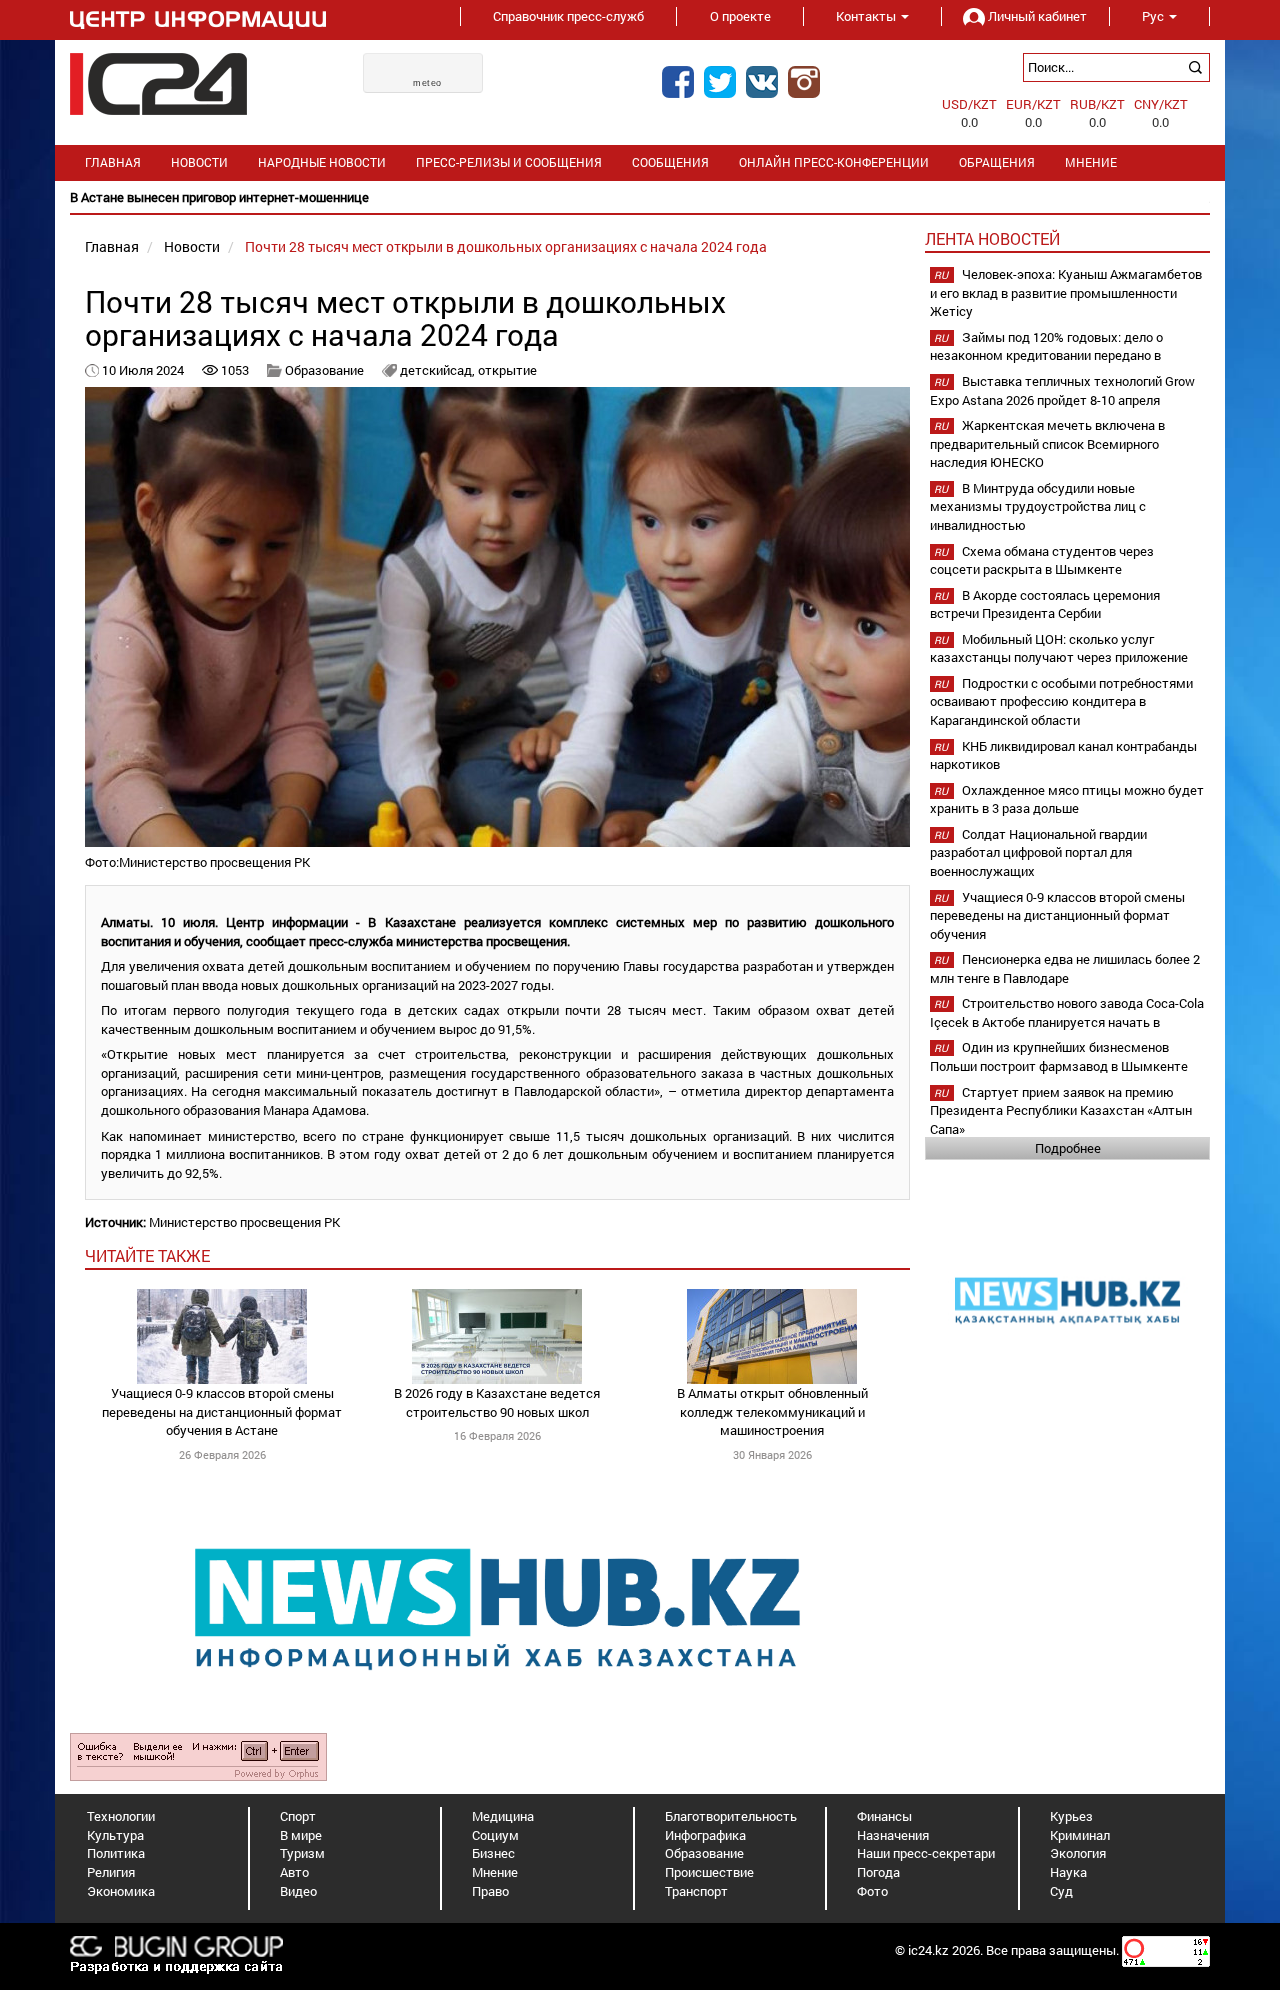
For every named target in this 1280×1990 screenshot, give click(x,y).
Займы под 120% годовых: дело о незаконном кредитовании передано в (1046, 346)
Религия (111, 1872)
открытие (507, 370)
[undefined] (198, 1756)
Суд (1061, 1891)
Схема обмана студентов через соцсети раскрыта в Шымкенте (1042, 560)
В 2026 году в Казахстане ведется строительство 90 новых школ (497, 1402)
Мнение (1091, 162)
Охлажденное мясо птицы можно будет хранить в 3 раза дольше (1067, 799)
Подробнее (1068, 1148)
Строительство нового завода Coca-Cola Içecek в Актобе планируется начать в (1067, 1012)
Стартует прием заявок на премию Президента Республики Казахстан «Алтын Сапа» (1061, 1110)
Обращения (997, 162)
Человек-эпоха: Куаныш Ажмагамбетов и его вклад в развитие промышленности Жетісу (1066, 292)
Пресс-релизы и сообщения (509, 162)
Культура (115, 1835)
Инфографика (705, 1835)
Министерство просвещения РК (244, 1222)
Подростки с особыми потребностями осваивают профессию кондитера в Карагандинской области (1061, 701)
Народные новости (322, 162)
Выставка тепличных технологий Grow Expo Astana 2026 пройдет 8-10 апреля (1062, 390)
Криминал (1080, 1835)
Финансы (884, 1816)
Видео (298, 1891)
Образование (324, 370)
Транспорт (696, 1891)
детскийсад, (439, 370)
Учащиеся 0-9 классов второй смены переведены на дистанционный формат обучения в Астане (222, 1411)
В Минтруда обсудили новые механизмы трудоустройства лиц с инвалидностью (1038, 506)
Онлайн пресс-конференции (834, 162)
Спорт (298, 1816)
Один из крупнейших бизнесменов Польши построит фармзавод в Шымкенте (1059, 1056)
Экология (1078, 1853)
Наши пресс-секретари (926, 1853)
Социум (495, 1835)
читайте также (147, 1255)
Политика (116, 1853)
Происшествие (709, 1872)
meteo (427, 83)
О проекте (740, 16)
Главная (113, 162)
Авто (294, 1872)
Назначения (893, 1835)
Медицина (503, 1816)
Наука (1068, 1872)
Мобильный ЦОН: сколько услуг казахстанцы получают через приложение (1059, 648)
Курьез (1071, 1816)
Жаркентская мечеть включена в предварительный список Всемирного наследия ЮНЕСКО (1047, 443)
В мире (301, 1835)
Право (490, 1891)
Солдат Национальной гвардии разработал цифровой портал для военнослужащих (1038, 852)
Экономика (121, 1891)
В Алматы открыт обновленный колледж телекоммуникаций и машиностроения (772, 1411)
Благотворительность (731, 1816)
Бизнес (493, 1853)
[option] (640, 197)
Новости (199, 162)
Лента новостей (992, 238)
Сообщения (670, 162)
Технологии (121, 1816)
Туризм (302, 1853)
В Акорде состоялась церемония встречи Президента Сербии (1045, 604)
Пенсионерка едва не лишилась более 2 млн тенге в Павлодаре (1065, 968)
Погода (878, 1872)
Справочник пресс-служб (568, 16)
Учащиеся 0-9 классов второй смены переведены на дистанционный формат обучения (1057, 915)
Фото (872, 1891)
